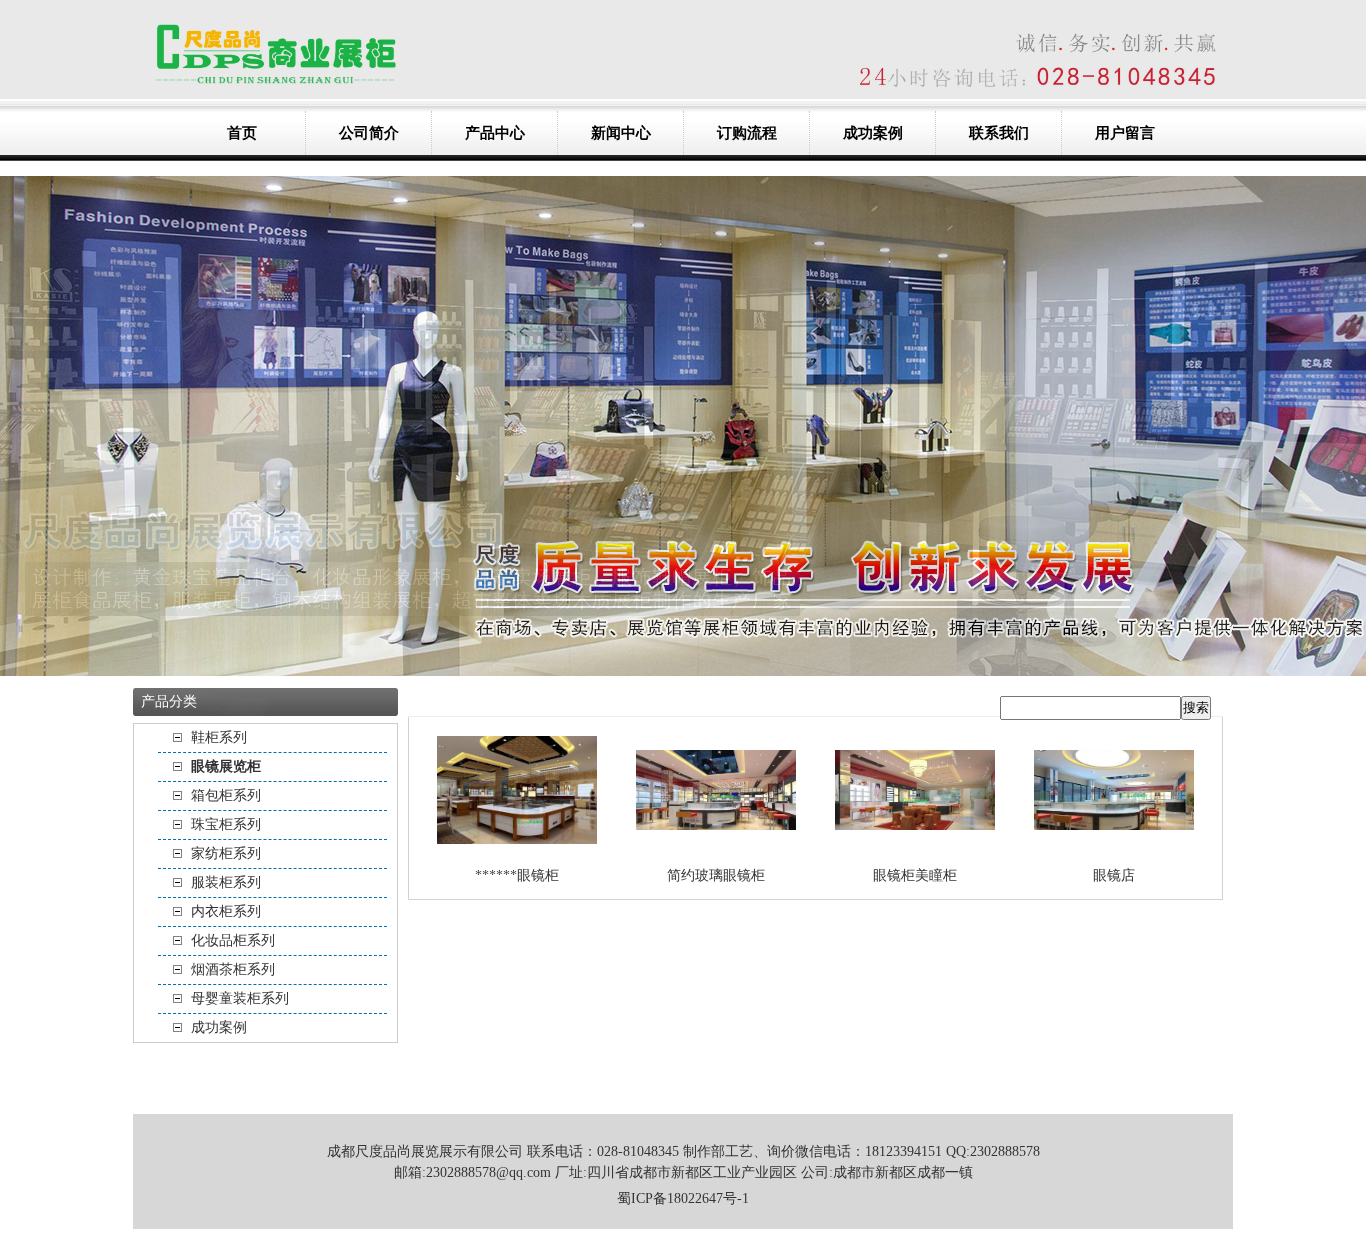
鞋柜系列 (219, 737)
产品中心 (495, 133)
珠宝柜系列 (226, 824)
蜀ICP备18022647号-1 (683, 1198)
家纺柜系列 (226, 853)
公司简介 (369, 133)
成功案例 (873, 133)
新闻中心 (621, 133)
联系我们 (999, 133)
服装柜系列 (226, 882)
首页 (242, 133)
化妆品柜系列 (233, 940)
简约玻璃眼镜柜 (716, 875)
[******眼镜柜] (517, 845)
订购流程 (747, 133)
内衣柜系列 (226, 911)
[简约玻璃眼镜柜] (716, 845)
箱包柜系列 (226, 795)
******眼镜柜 (517, 875)
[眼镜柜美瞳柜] (915, 845)
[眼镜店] (1114, 845)
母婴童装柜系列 (240, 998)
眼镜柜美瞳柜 (915, 875)
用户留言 (1125, 133)
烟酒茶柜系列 (233, 969)
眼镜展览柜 (226, 766)
